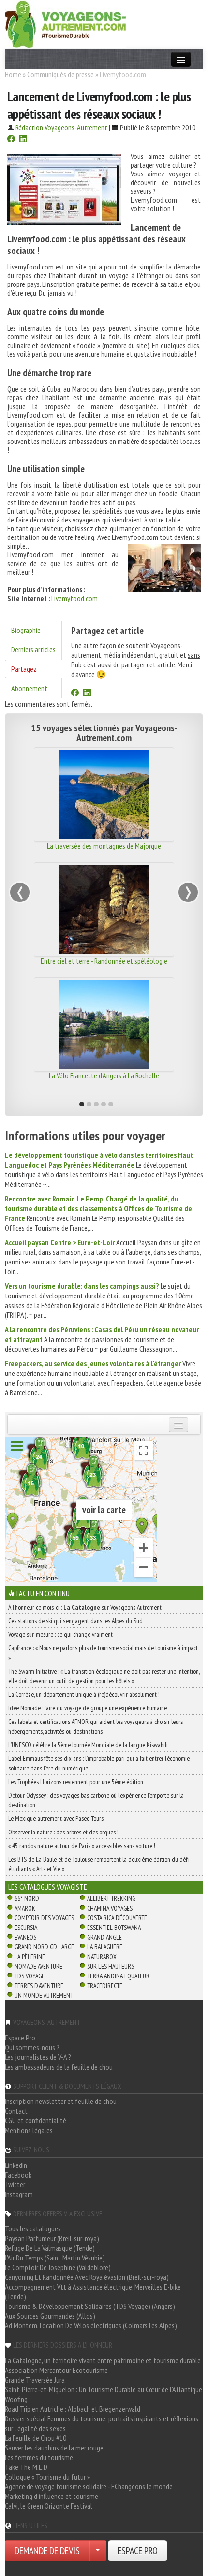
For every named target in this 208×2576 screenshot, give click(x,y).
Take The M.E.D (26, 2467)
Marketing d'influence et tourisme (52, 2496)
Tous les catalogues (33, 2228)
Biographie (26, 630)
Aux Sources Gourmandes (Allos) (50, 2316)
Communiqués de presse (60, 74)
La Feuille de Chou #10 (36, 2438)
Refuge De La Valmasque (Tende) (50, 2248)
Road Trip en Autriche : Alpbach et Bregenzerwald (73, 2409)
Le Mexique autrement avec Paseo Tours (56, 1818)
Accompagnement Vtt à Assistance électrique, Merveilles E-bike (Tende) (93, 2292)
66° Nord (27, 1898)
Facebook (18, 2175)
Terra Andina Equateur (118, 1976)
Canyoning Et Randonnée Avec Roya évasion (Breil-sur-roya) (87, 2277)
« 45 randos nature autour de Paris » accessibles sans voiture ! (82, 1846)
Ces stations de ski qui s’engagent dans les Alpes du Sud (75, 1621)
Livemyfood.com (74, 598)
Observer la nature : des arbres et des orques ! (63, 1832)
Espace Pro (20, 2038)
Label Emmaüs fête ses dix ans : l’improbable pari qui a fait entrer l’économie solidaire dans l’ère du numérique (99, 1763)
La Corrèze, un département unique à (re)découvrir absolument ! (84, 1694)
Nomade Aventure (38, 1966)
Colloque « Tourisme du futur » (47, 2477)
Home (13, 74)
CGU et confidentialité (36, 2120)
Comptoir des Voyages (44, 1918)
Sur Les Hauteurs (111, 1966)
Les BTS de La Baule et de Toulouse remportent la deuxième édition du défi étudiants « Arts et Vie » (98, 1864)
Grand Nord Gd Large (44, 1947)
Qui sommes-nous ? (32, 2047)
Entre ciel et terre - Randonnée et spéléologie (104, 961)
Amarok (25, 1908)
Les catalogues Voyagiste (48, 1887)
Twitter (15, 2184)
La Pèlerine (30, 1957)
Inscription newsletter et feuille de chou (61, 2101)
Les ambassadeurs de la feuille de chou (59, 2067)
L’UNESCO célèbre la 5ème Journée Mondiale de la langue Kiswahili (88, 1745)
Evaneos (25, 1937)
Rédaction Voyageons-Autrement (61, 127)
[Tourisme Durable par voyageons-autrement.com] (65, 23)
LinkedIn (16, 2165)
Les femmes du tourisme (39, 2457)
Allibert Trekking (111, 1898)
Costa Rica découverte (117, 1918)
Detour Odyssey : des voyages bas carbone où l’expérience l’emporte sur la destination (96, 1800)
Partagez (24, 669)
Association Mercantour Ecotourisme (56, 2370)
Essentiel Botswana (114, 1928)
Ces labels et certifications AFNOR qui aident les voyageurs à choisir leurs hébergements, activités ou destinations (96, 1726)
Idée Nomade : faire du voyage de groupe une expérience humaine (88, 1708)
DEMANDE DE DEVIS (47, 2551)
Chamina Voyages (110, 1908)
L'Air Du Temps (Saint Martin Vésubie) (55, 2258)
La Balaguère (105, 1947)
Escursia (26, 1928)
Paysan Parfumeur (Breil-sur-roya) (52, 2238)
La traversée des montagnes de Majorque (104, 846)
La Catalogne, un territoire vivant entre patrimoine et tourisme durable (103, 2360)
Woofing (16, 2399)
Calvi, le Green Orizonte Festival (49, 2506)
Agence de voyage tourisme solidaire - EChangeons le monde (89, 2486)
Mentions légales (29, 2130)
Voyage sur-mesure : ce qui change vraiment (60, 1634)
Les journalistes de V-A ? (38, 2057)
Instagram (19, 2194)
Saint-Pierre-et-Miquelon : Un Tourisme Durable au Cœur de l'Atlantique (104, 2389)
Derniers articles (33, 649)
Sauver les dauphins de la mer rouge (54, 2448)
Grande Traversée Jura (35, 2380)
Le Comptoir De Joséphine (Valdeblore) (58, 2267)
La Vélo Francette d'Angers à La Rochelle (104, 1075)
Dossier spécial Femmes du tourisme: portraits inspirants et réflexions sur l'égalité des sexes (102, 2423)
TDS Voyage (30, 1976)
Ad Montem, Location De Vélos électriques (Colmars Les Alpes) (91, 2325)
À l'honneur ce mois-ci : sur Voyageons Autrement (85, 1607)
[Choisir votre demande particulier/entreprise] (98, 2551)
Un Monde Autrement (44, 1995)
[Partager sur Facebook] (11, 140)
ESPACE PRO (138, 2551)
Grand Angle (104, 1937)
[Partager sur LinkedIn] (23, 140)
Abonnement (29, 688)
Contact (16, 2111)
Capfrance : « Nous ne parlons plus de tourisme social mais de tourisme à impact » (103, 1653)
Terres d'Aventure (39, 1986)
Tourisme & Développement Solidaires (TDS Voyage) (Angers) (90, 2306)
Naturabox (102, 1957)
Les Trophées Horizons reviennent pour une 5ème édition (76, 1782)
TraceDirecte (105, 1986)
